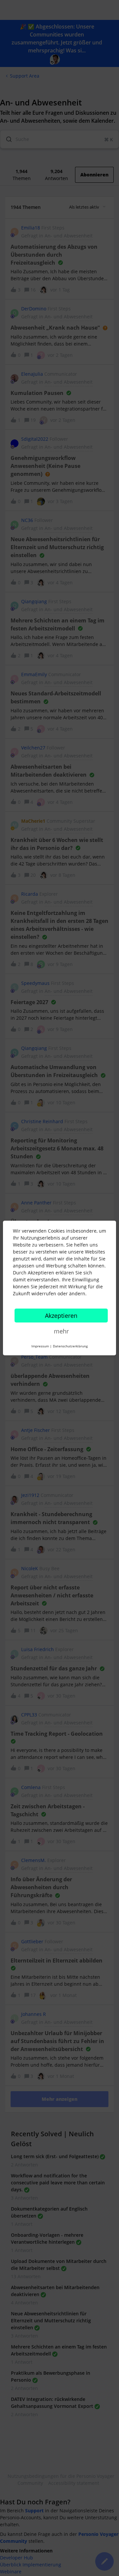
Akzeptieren (61, 1316)
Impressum (40, 1346)
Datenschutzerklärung (70, 1346)
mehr (61, 1331)
